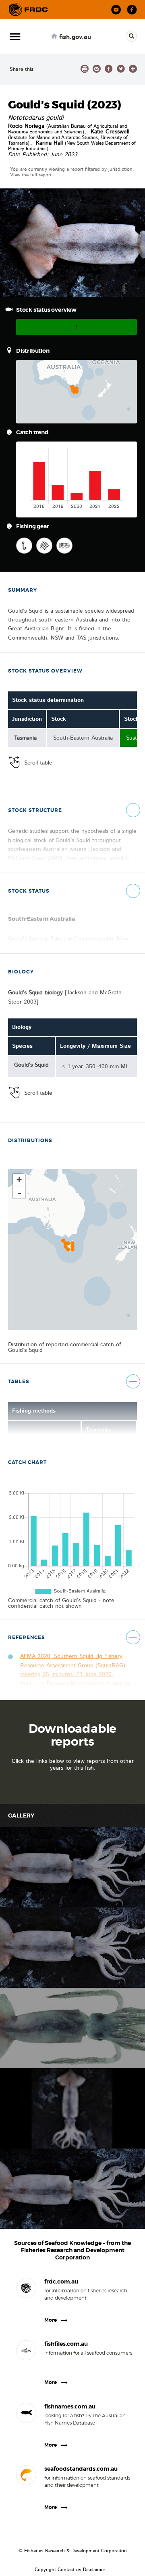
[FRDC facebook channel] (132, 10)
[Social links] (28, 10)
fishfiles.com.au (66, 2344)
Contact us (69, 2570)
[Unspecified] (64, 546)
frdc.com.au (61, 2282)
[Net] (44, 546)
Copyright (45, 2570)
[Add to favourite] (133, 69)
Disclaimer (94, 2570)
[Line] (24, 546)
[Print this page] (85, 69)
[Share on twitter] (121, 69)
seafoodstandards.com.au (81, 2469)
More (51, 2320)
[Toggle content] (133, 810)
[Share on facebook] (109, 69)
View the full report (31, 175)
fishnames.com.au (70, 2406)
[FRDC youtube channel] (116, 10)
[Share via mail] (97, 69)
